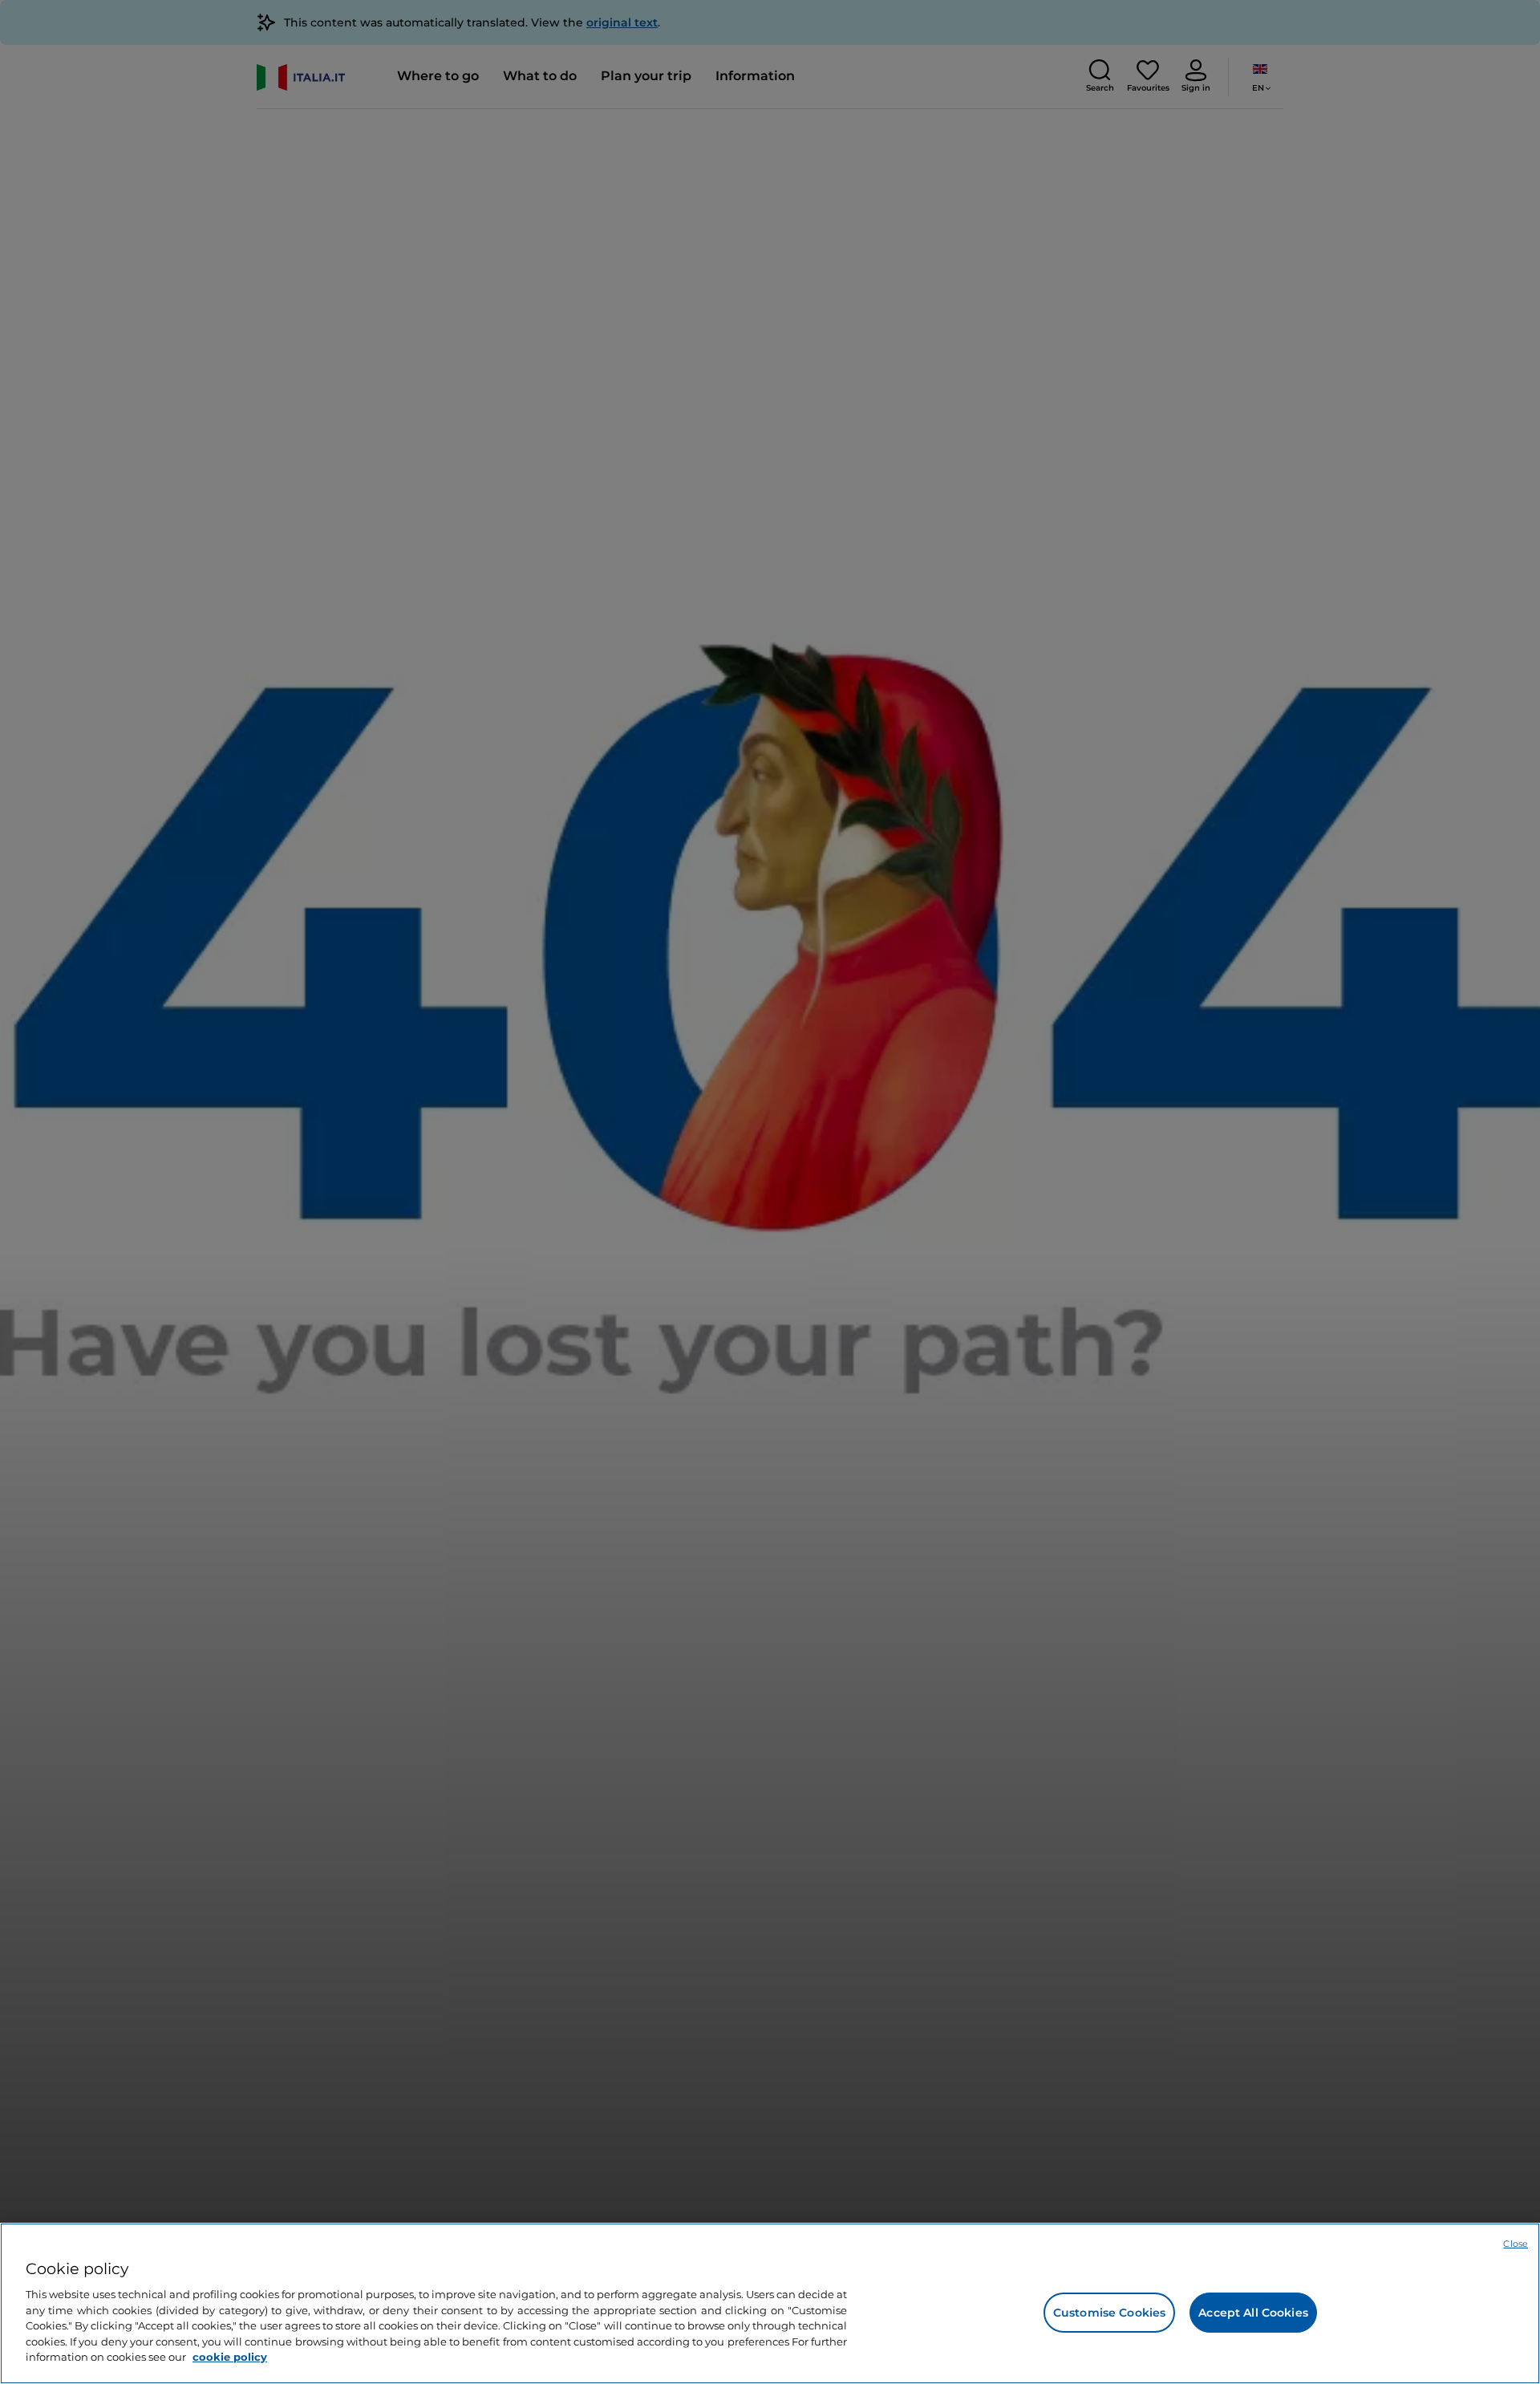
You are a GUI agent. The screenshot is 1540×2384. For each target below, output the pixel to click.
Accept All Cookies (1253, 2313)
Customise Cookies (1109, 2313)
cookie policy (230, 2357)
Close (1516, 2244)
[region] (770, 2303)
